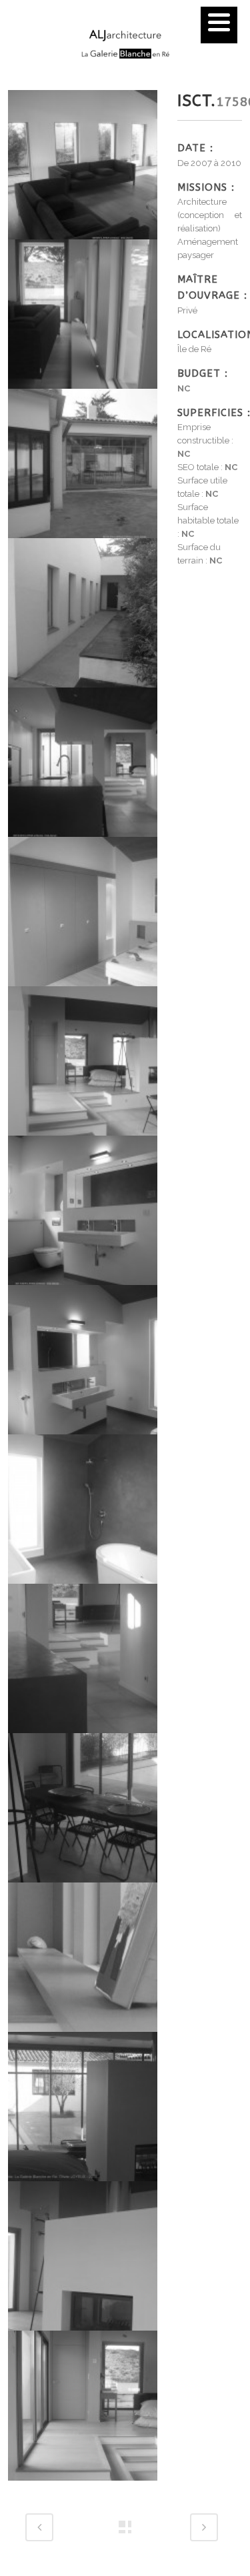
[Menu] (219, 25)
